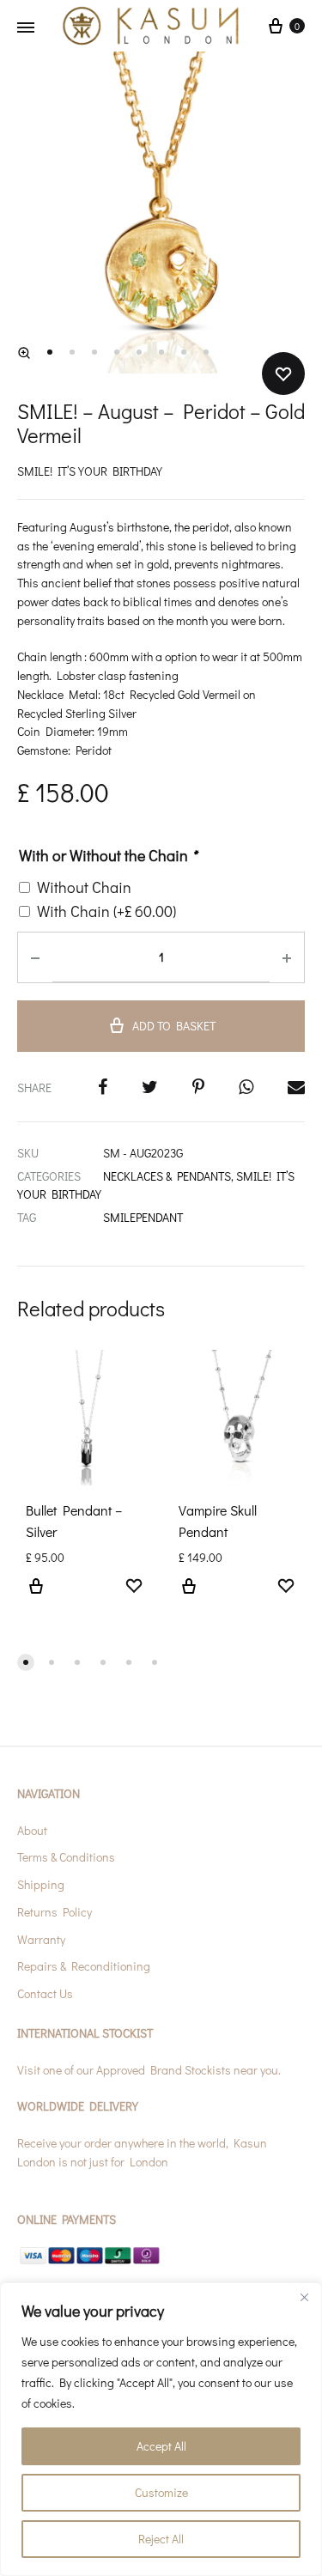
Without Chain (84, 887)
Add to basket (174, 1026)
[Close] (304, 2297)
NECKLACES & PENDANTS (167, 1176)
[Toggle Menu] (26, 27)
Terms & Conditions (66, 1857)
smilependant (143, 1217)
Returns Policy (55, 1912)
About (32, 1830)
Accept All (161, 2446)
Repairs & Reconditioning (84, 1966)
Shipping (41, 1884)
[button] (24, 353)
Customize (161, 2492)
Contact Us (45, 1993)
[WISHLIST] (134, 1588)
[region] (161, 2429)
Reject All (161, 2539)
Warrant (39, 1939)
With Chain (106, 911)
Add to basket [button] (36, 1596)
